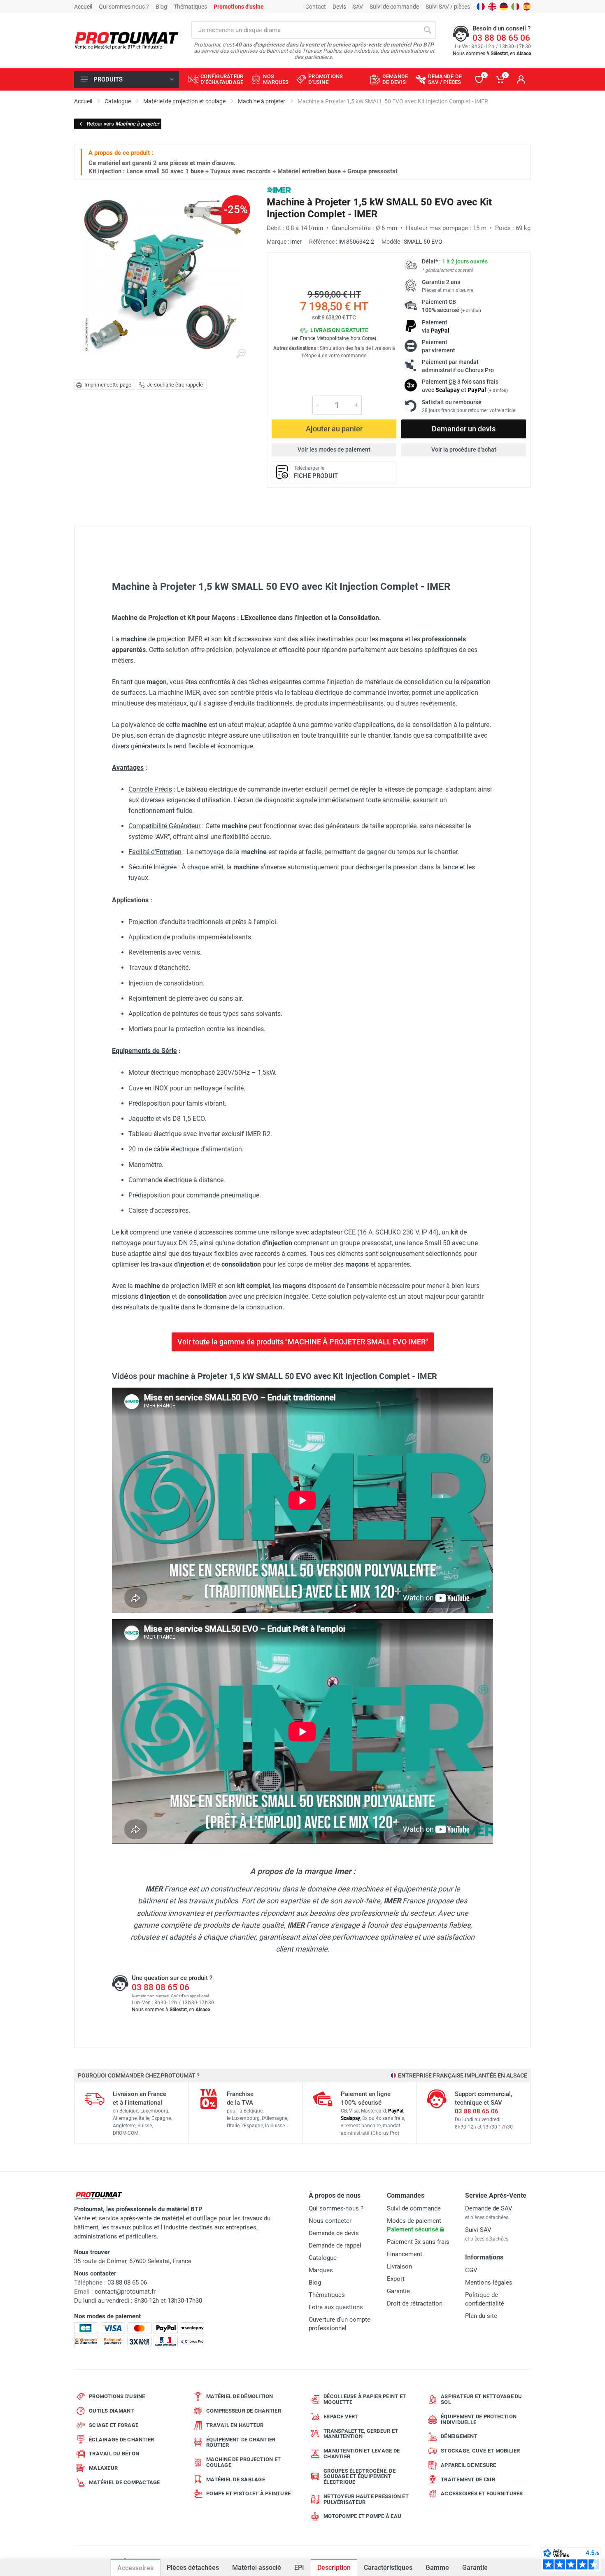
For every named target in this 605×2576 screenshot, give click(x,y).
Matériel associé (256, 2563)
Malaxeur (103, 2468)
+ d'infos (471, 311)
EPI (299, 2568)
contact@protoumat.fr (125, 2292)
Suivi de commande (394, 7)
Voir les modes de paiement (334, 450)
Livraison (399, 2266)
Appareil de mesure (469, 2465)
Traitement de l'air (468, 2479)
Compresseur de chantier (244, 2411)
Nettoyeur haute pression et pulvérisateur (366, 2499)
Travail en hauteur (235, 2425)
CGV (471, 2270)
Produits (108, 79)
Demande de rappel (335, 2245)
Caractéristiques (388, 2568)
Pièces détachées (193, 2568)
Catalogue (323, 2258)
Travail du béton (114, 2454)
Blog (161, 7)
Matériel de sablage (236, 2479)
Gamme (437, 2568)
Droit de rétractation (415, 2303)
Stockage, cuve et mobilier (481, 2451)
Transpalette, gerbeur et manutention (361, 2434)
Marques (321, 2270)
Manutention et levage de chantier (362, 2454)
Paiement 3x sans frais (418, 2242)
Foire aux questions (336, 2307)
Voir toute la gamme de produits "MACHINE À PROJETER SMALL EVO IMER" (303, 1342)
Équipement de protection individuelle (479, 2419)
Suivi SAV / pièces (448, 7)
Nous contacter (330, 2221)
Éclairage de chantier (121, 2440)
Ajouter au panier (334, 429)
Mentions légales (489, 2283)
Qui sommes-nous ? (124, 7)
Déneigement (459, 2436)
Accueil (83, 7)
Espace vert (341, 2416)
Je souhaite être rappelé (175, 385)
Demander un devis (464, 429)
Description (334, 2568)
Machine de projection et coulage (243, 2462)
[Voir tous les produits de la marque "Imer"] (279, 190)
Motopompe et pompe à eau (362, 2516)
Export (396, 2279)
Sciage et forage (114, 2425)
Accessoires (135, 2568)
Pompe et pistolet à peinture (248, 2493)
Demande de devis (334, 2233)
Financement (405, 2254)
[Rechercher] (428, 30)
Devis (339, 7)
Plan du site (481, 2316)
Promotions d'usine (117, 2396)
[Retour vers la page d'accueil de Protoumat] (127, 41)
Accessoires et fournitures (482, 2493)
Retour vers (123, 124)
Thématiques (190, 7)
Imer (296, 242)
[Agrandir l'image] (241, 354)
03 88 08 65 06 (501, 38)
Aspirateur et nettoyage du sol (482, 2399)
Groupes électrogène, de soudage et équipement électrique (360, 2477)
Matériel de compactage (124, 2482)
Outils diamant (112, 2411)
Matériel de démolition (240, 2396)
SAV (358, 7)
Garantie (475, 2568)
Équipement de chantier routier (241, 2442)
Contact (316, 7)
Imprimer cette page (108, 385)
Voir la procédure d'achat (464, 450)
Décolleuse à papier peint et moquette (365, 2399)
